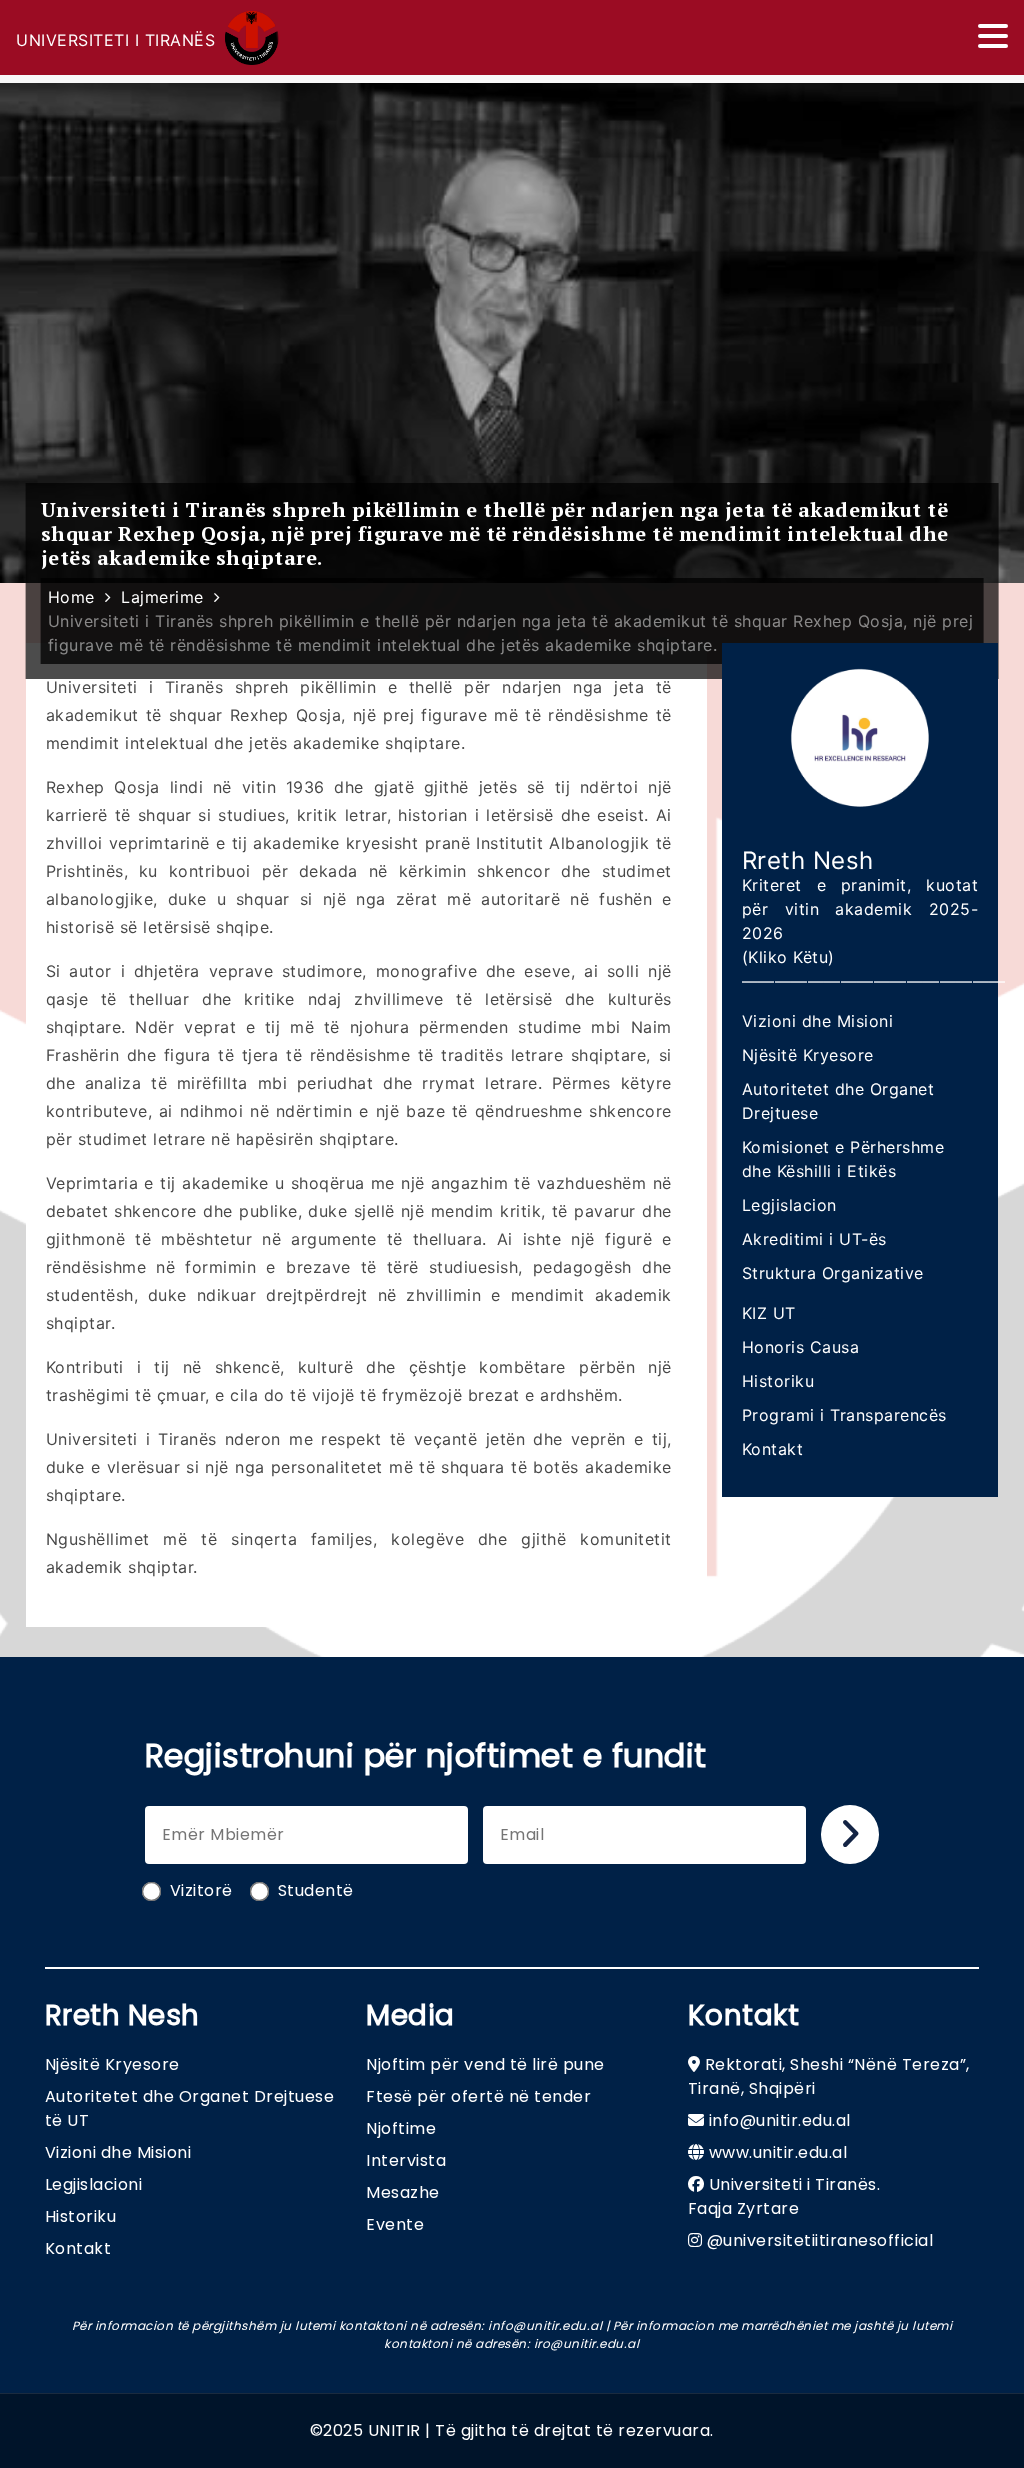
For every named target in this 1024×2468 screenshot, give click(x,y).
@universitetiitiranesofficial (820, 2240)
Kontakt (773, 1449)
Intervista (406, 2160)
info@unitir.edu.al (780, 2120)
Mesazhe (403, 2192)
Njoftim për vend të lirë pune (485, 2064)
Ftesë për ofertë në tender (478, 2096)
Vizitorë (201, 1890)
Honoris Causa (801, 1347)
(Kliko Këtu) (788, 957)
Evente (395, 2224)
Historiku (778, 1381)
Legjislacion (789, 1205)
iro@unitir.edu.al (587, 2343)
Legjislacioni (94, 2184)
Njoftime (401, 2128)
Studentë (316, 1890)
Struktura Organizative (833, 1273)
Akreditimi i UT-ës (814, 1239)
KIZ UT (769, 1313)
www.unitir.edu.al (778, 2152)
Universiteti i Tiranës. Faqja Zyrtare (784, 2196)
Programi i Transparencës (844, 1415)
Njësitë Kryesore (808, 1055)
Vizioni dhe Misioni (818, 1021)
